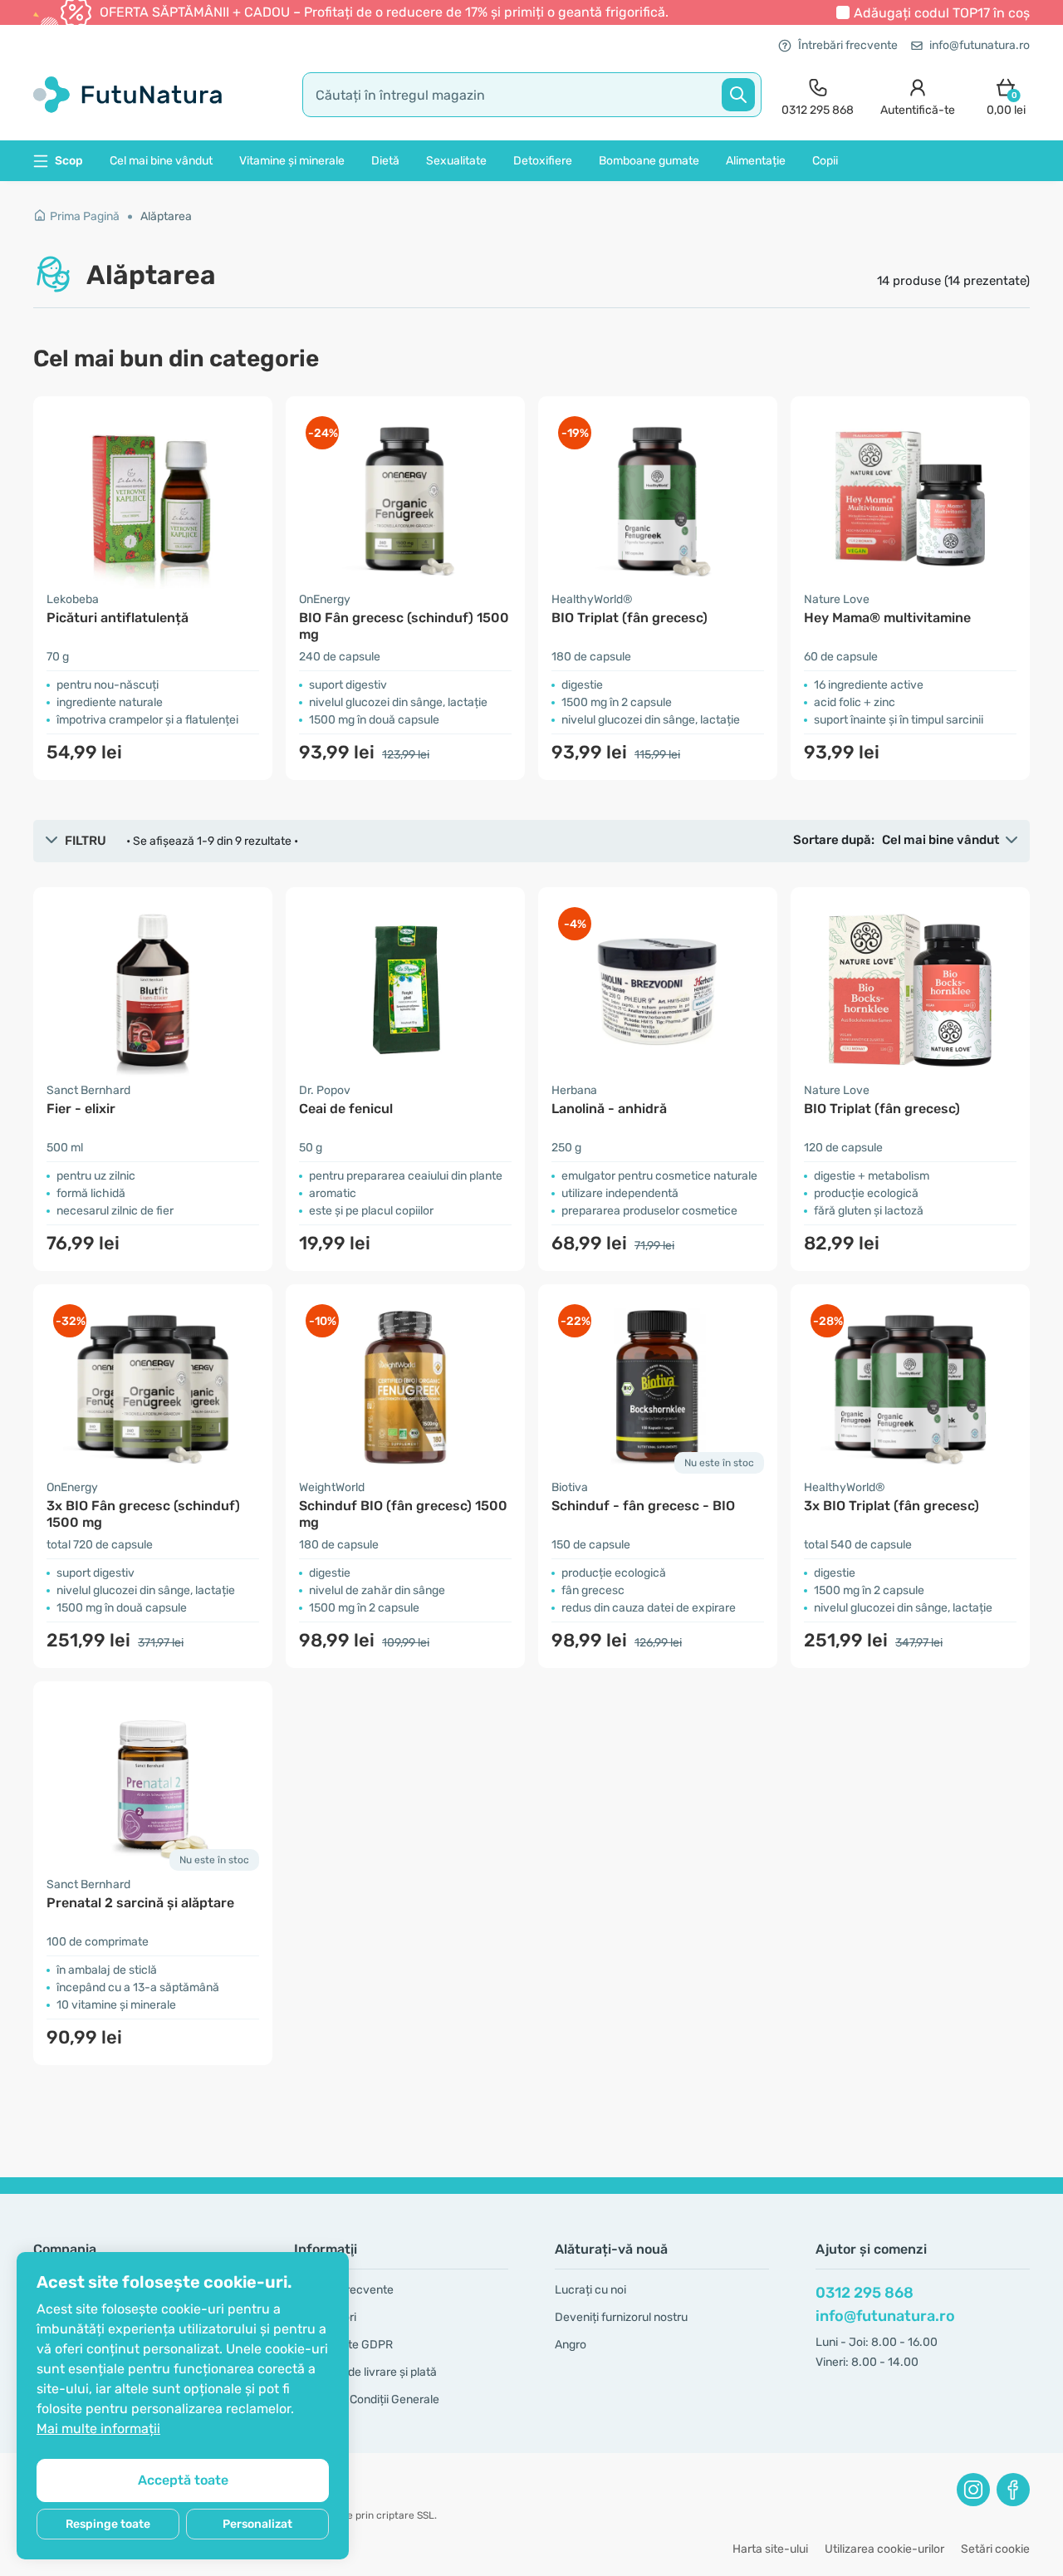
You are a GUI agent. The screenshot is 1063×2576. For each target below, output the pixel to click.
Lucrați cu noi (590, 2290)
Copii (825, 161)
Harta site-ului (770, 2549)
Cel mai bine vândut (161, 161)
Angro (571, 2345)
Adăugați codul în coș (942, 13)
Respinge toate (108, 2524)
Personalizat (257, 2524)
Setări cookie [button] (995, 2549)
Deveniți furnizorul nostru (621, 2317)
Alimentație (756, 161)
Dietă (385, 161)
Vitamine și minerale (292, 161)
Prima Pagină (85, 216)
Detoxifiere (543, 161)
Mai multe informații (98, 2429)
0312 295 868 (865, 2293)
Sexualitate (456, 161)
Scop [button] (69, 161)
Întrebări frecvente (848, 45)
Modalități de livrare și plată (365, 2372)
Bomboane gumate (649, 161)
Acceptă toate (183, 2480)
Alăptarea (166, 216)
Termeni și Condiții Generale (367, 2399)
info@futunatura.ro (980, 45)
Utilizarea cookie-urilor (884, 2549)
